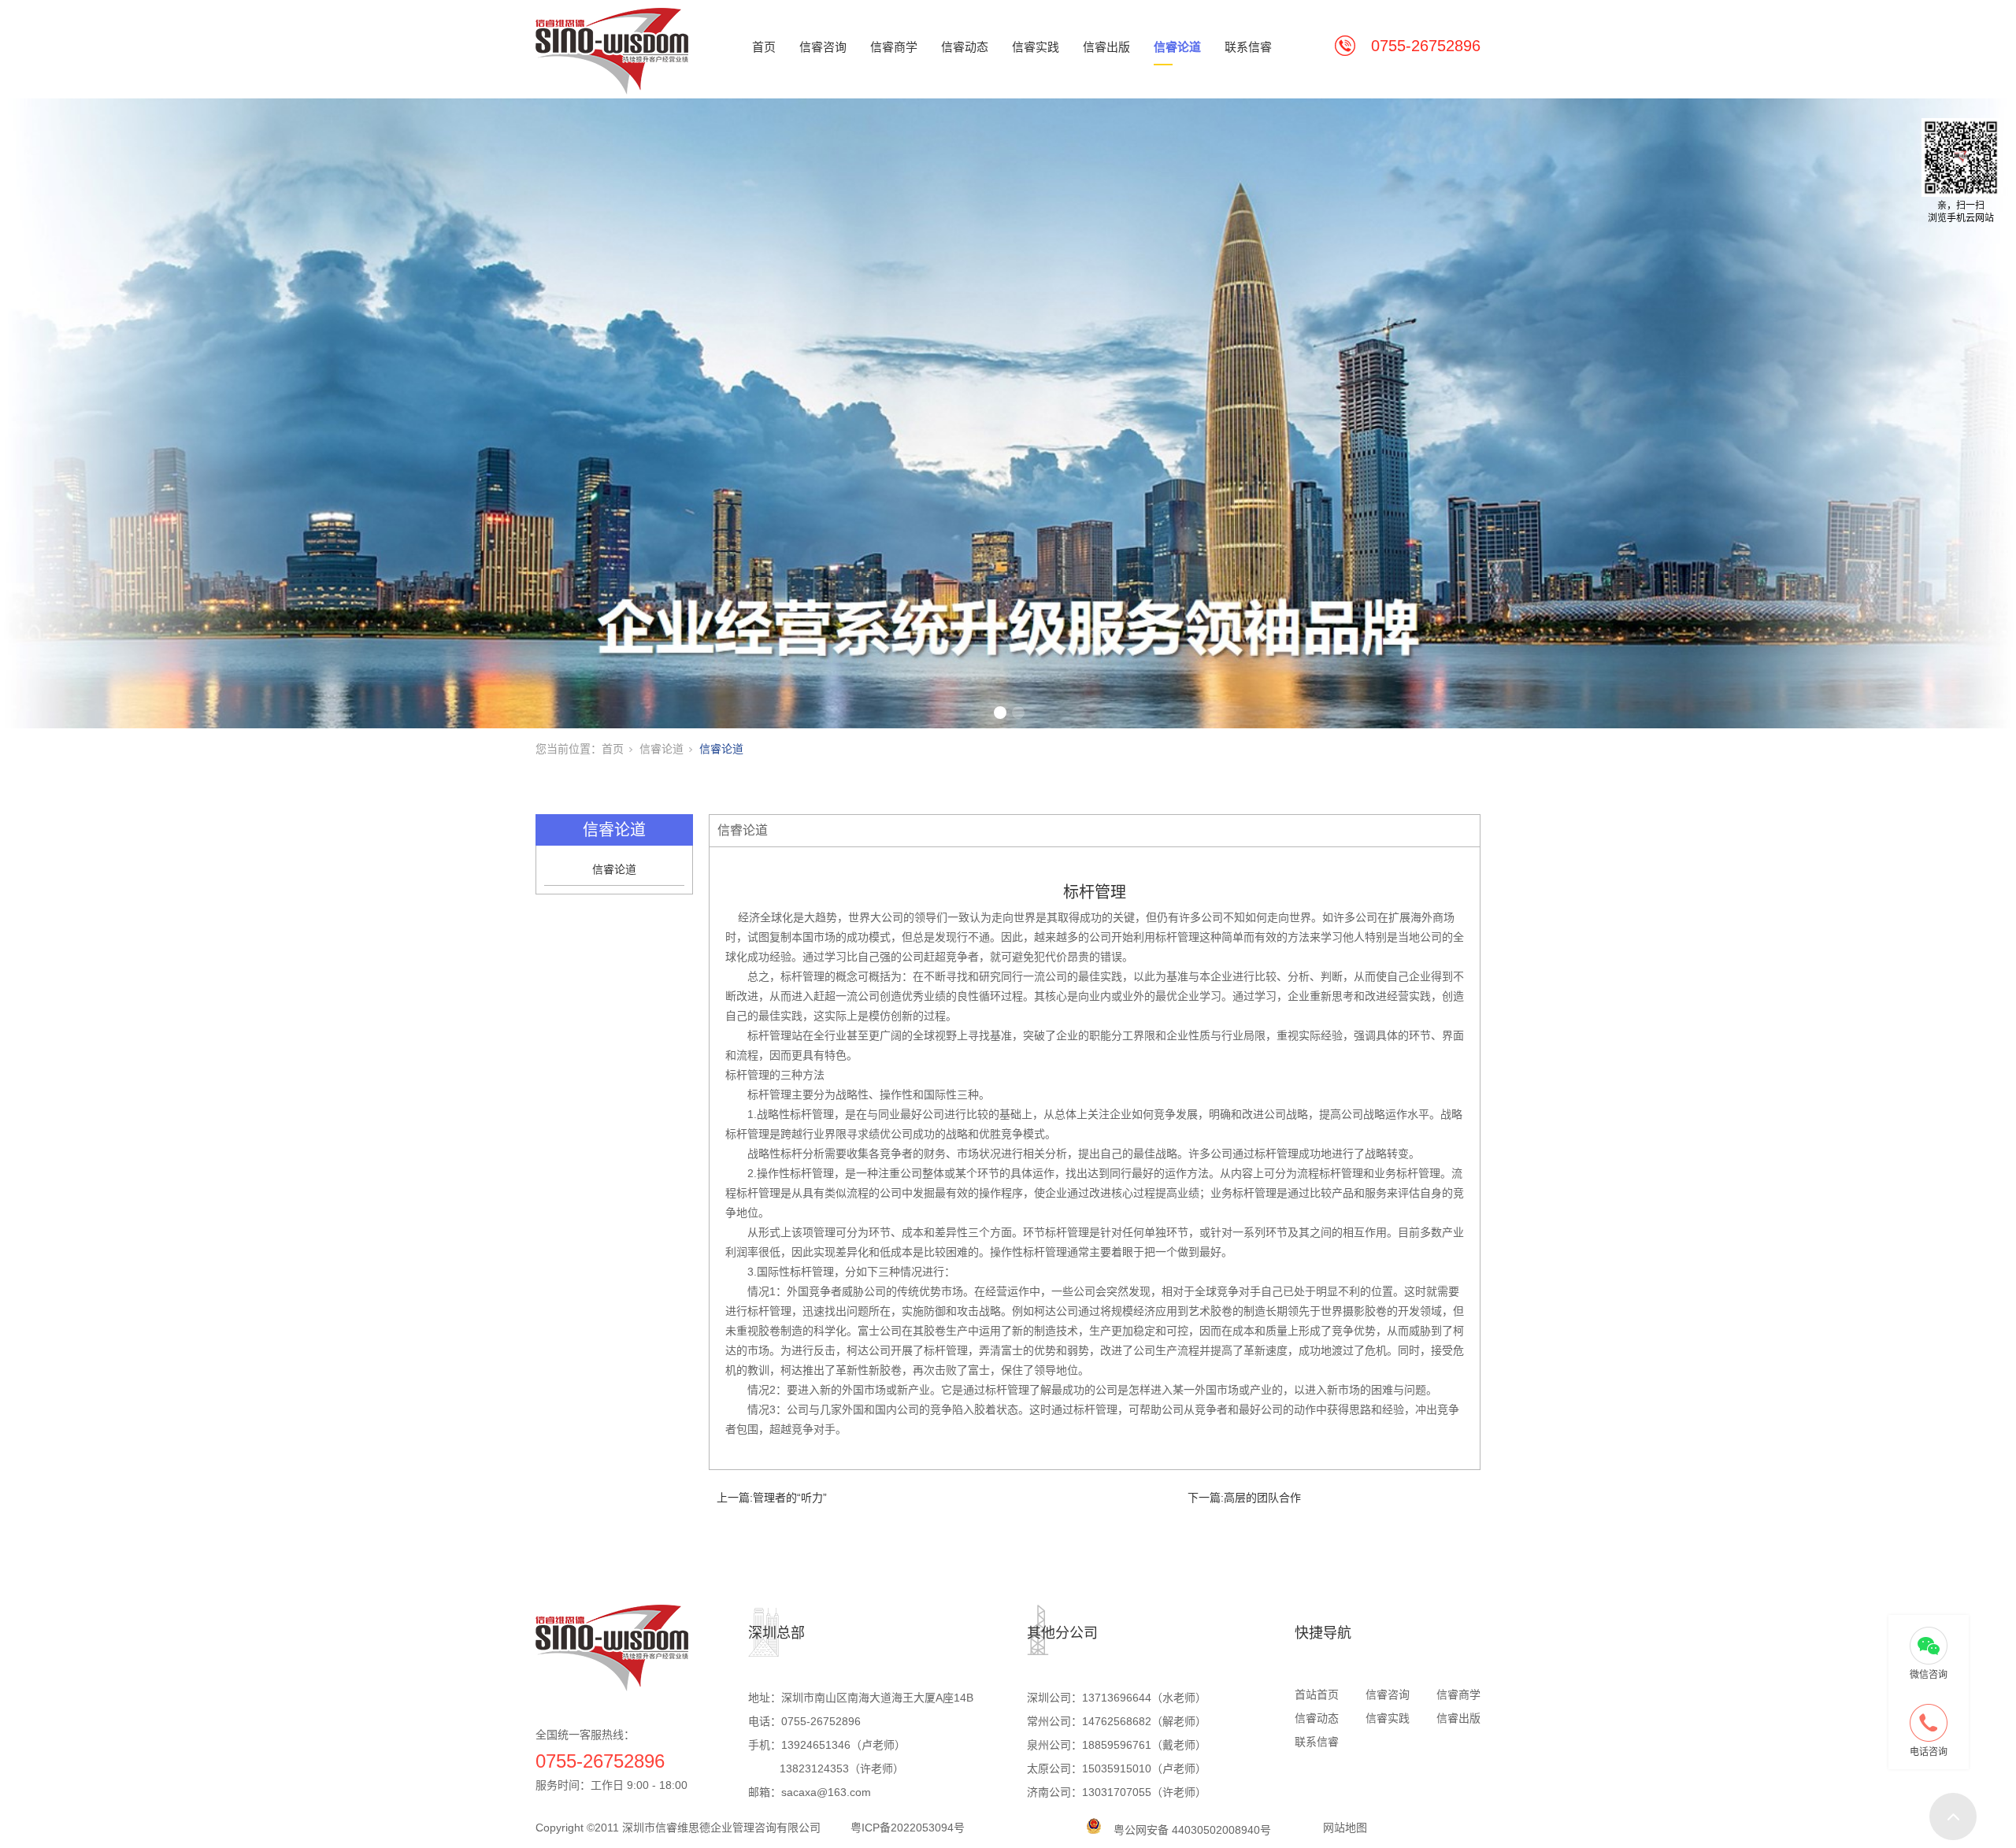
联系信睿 (1248, 47)
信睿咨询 (823, 47)
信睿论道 (1177, 47)
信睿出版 (1106, 47)
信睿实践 (1036, 47)
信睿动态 (965, 47)
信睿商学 (894, 47)
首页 (764, 47)
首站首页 (1317, 1694)
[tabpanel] (1008, 413)
